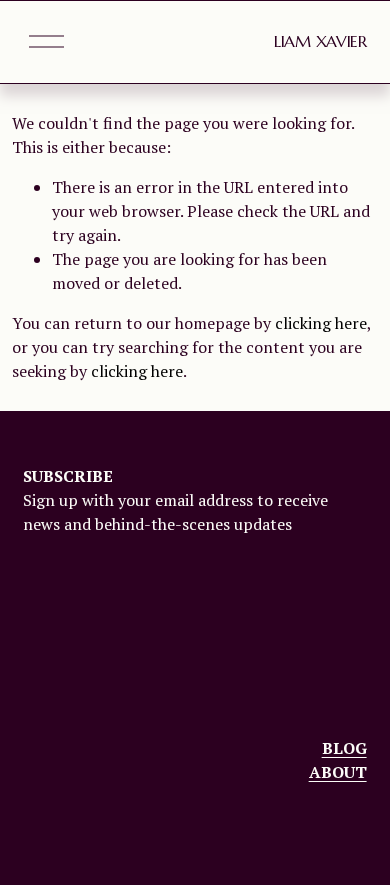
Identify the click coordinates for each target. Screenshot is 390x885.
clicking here (321, 323)
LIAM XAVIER (320, 41)
